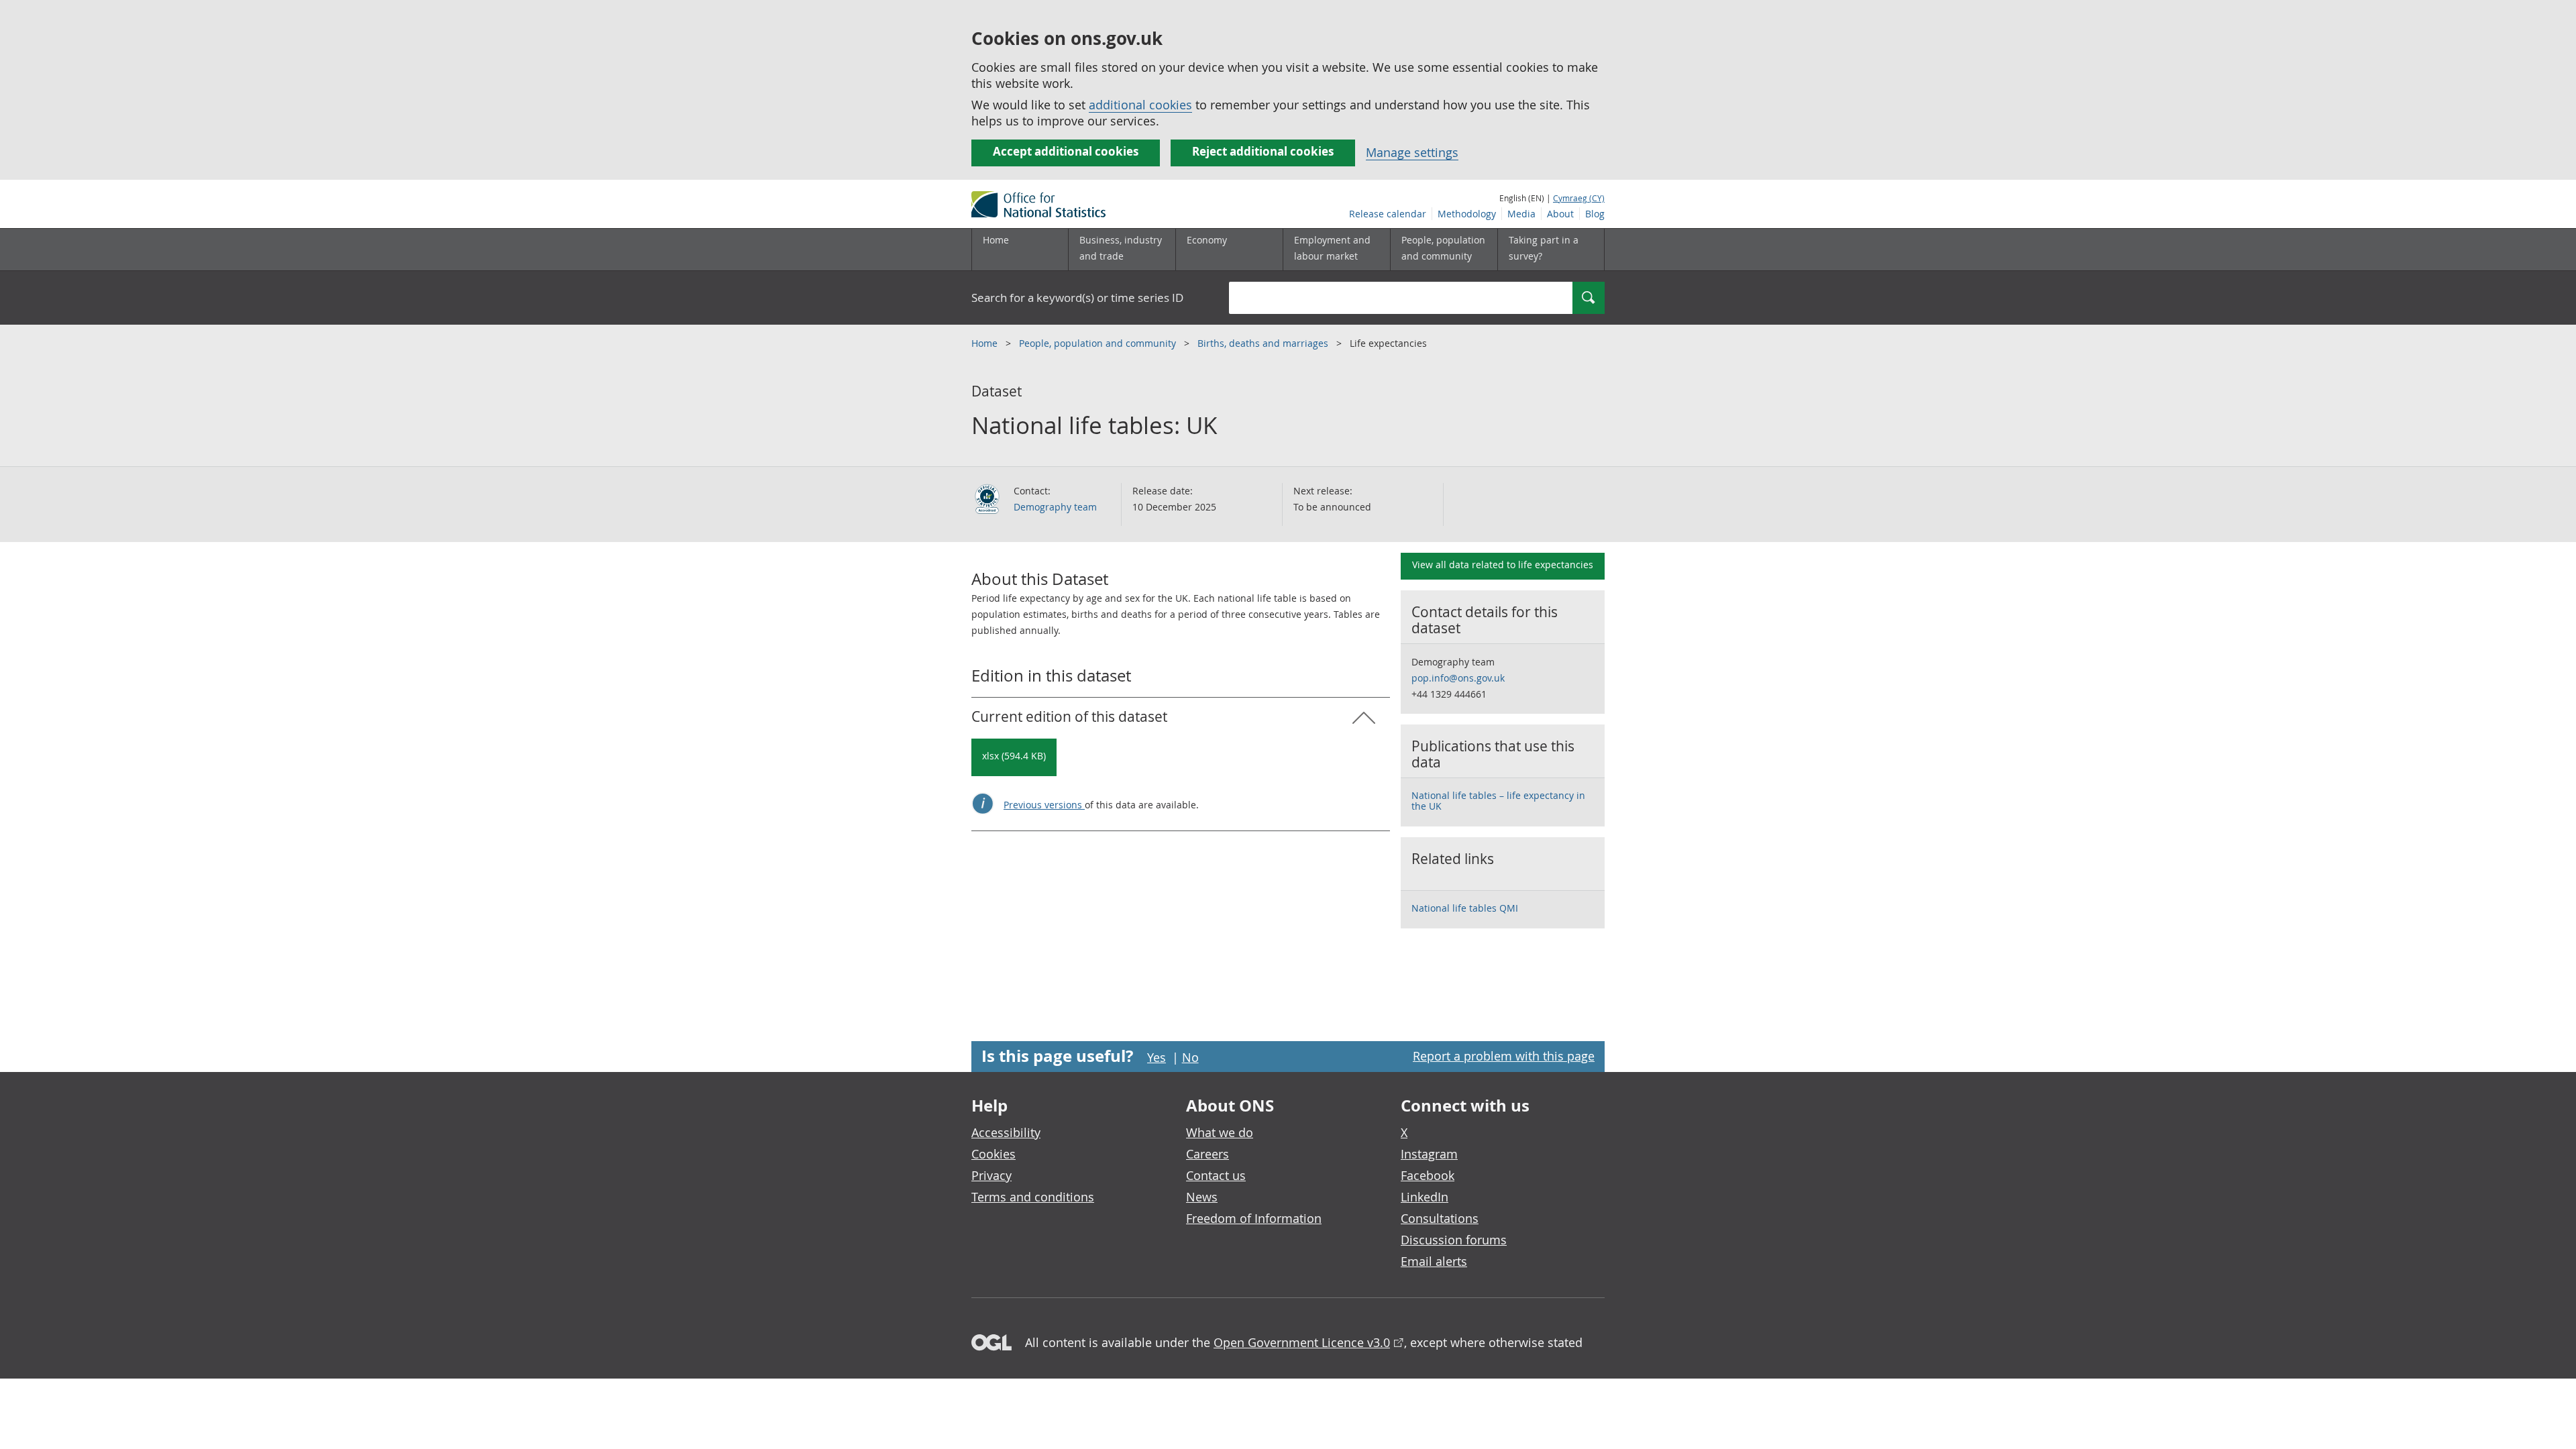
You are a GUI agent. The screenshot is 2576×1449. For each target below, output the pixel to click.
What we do (1220, 1132)
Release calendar (1388, 214)
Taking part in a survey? (1544, 248)
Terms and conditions (1033, 1197)
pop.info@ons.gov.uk (1458, 678)
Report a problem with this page (1504, 1056)
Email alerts (1434, 1261)
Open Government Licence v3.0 (1302, 1342)
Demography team (1055, 507)
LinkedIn (1425, 1197)
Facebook (1428, 1175)
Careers (1207, 1154)
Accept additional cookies (1066, 151)
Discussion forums (1454, 1240)
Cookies (994, 1154)
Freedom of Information (1254, 1218)
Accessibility (1006, 1132)
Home (996, 240)
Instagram (1429, 1154)
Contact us (1216, 1175)
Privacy (991, 1175)
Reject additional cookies (1263, 151)
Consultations (1440, 1218)
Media (1521, 214)
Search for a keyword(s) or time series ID (1077, 298)
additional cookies (1140, 105)
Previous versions (1044, 805)
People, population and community (1099, 343)
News (1202, 1197)
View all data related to (1503, 565)
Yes (1157, 1057)
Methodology (1467, 214)
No (1190, 1057)
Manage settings (1412, 152)
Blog (1595, 214)
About (1560, 214)
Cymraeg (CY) (1579, 198)
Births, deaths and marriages (1264, 343)
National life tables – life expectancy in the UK (1498, 801)
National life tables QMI (1465, 908)
